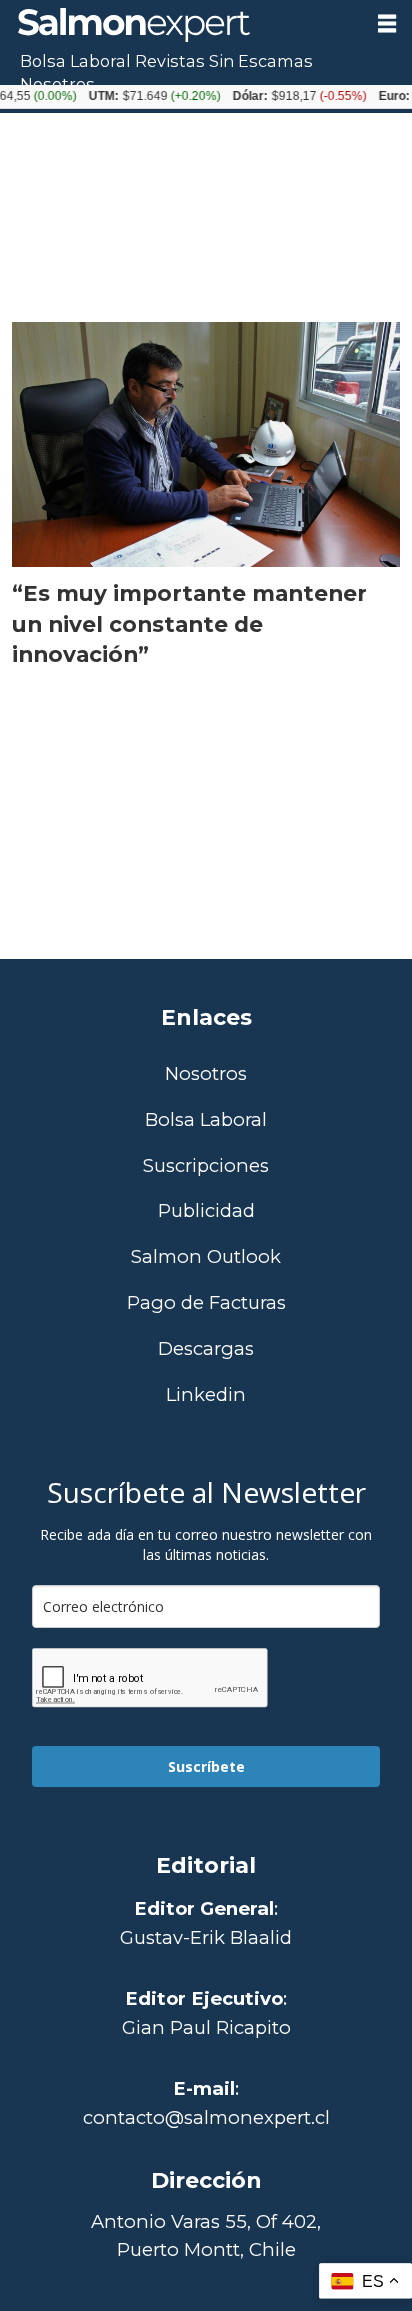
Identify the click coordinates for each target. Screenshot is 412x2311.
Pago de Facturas (206, 1303)
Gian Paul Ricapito (206, 2027)
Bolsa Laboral (75, 61)
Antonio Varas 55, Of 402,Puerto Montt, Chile (206, 2235)
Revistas (170, 61)
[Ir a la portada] (180, 25)
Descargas (206, 1349)
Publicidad (206, 1211)
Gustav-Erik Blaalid (206, 1937)
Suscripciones (206, 1166)
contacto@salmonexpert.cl (206, 2117)
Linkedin (206, 1395)
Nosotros (57, 84)
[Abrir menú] (387, 24)
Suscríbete (206, 1766)
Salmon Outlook (206, 1257)
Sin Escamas (261, 61)
